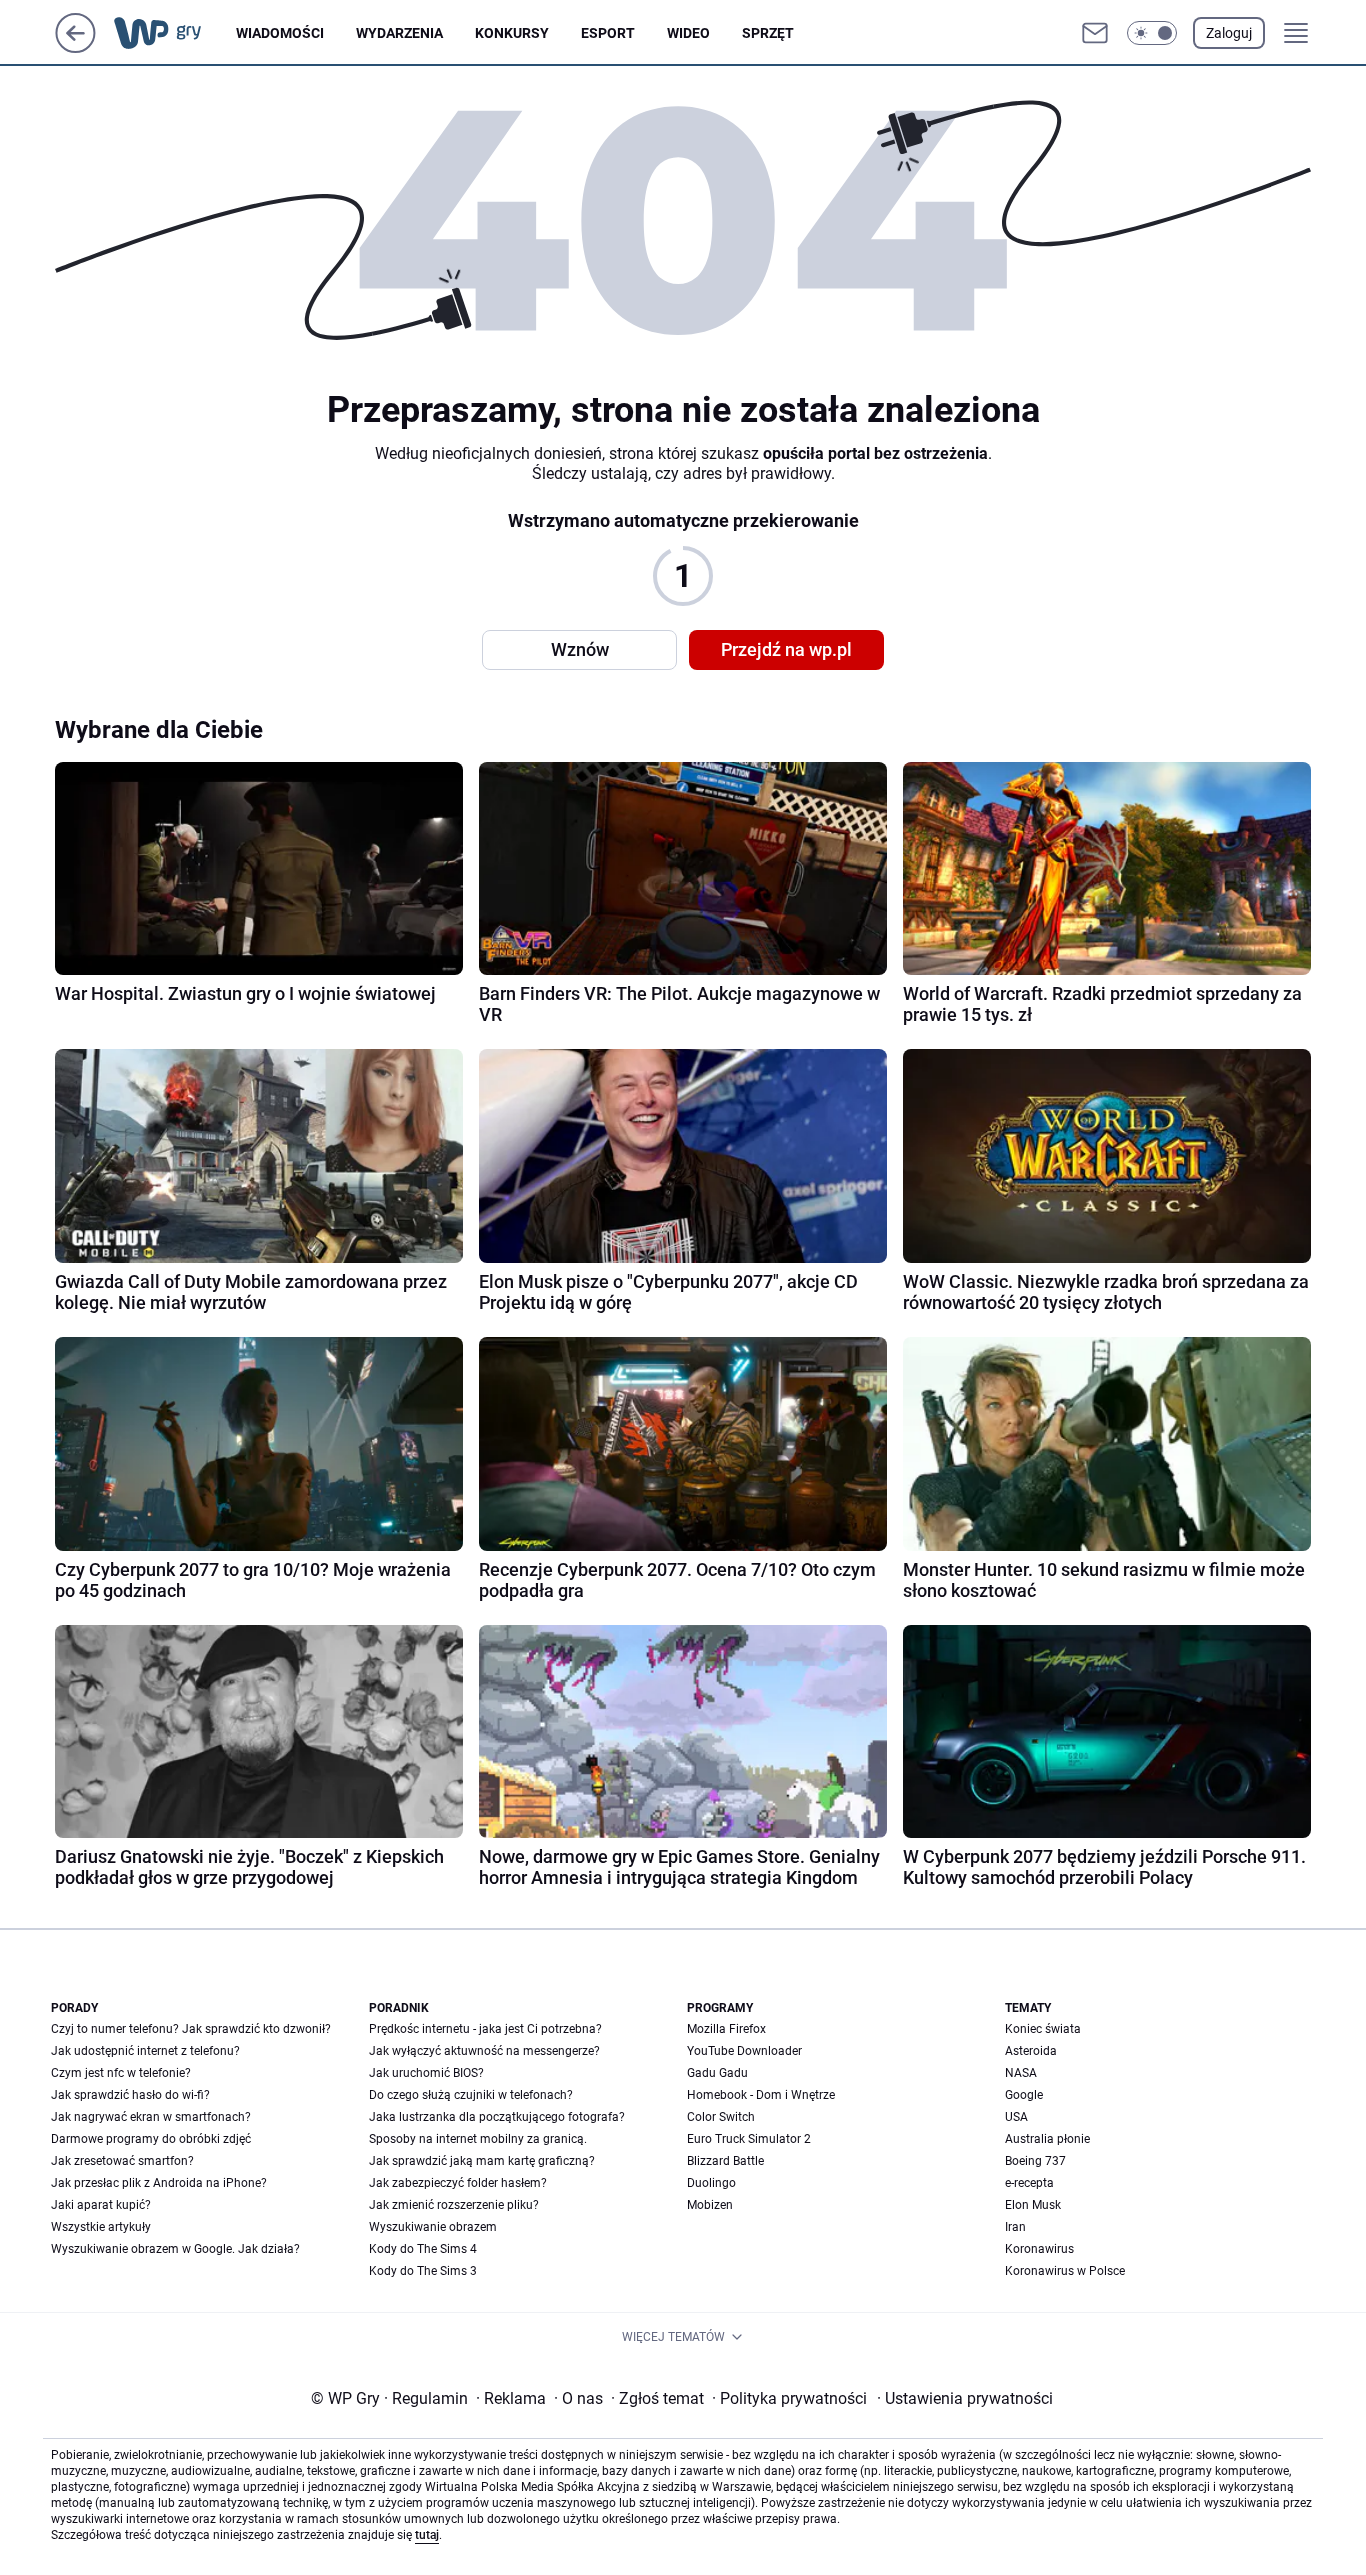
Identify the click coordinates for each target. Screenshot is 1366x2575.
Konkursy (512, 33)
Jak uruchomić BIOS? (426, 2073)
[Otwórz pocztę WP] (1095, 33)
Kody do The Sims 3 (423, 2271)
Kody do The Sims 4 (423, 2249)
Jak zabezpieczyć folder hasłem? (458, 2183)
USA (1016, 2117)
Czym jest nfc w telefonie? (121, 2073)
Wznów (580, 649)
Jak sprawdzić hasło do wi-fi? (130, 2095)
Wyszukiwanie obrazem (433, 2227)
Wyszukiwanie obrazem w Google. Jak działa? (175, 2249)
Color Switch (721, 2117)
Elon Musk (1033, 2205)
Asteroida (1031, 2051)
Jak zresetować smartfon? (122, 2161)
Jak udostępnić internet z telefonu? (145, 2051)
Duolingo (711, 2183)
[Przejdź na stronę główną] (75, 47)
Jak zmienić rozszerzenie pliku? (454, 2205)
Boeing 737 (1035, 2161)
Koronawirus (1039, 2249)
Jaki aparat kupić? (101, 2205)
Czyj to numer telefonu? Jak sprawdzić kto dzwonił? (191, 2029)
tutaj (427, 2535)
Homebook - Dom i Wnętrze (761, 2095)
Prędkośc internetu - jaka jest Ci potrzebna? (485, 2029)
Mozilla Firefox (726, 2029)
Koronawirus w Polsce (1065, 2271)
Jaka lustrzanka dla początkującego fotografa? (497, 2117)
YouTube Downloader (744, 2051)
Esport (608, 33)
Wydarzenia (399, 33)
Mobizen (710, 2205)
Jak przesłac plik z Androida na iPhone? (159, 2183)
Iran (1015, 2227)
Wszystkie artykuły (101, 2227)
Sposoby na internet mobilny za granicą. (478, 2139)
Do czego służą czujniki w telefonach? (471, 2095)
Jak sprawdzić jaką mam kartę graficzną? (482, 2161)
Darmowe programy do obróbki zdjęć (151, 2139)
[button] (1152, 33)
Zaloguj (1229, 33)
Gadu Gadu (717, 2073)
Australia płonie (1047, 2139)
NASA (1021, 2073)
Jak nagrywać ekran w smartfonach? (151, 2117)
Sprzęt (768, 33)
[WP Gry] (173, 33)
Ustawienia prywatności (965, 2398)
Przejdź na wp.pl (786, 649)
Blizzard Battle (725, 2161)
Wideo (688, 33)
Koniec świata (1043, 2029)
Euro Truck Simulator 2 (749, 2139)
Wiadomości (280, 33)
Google (1024, 2095)
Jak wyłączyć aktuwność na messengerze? (484, 2051)
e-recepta (1029, 2183)
